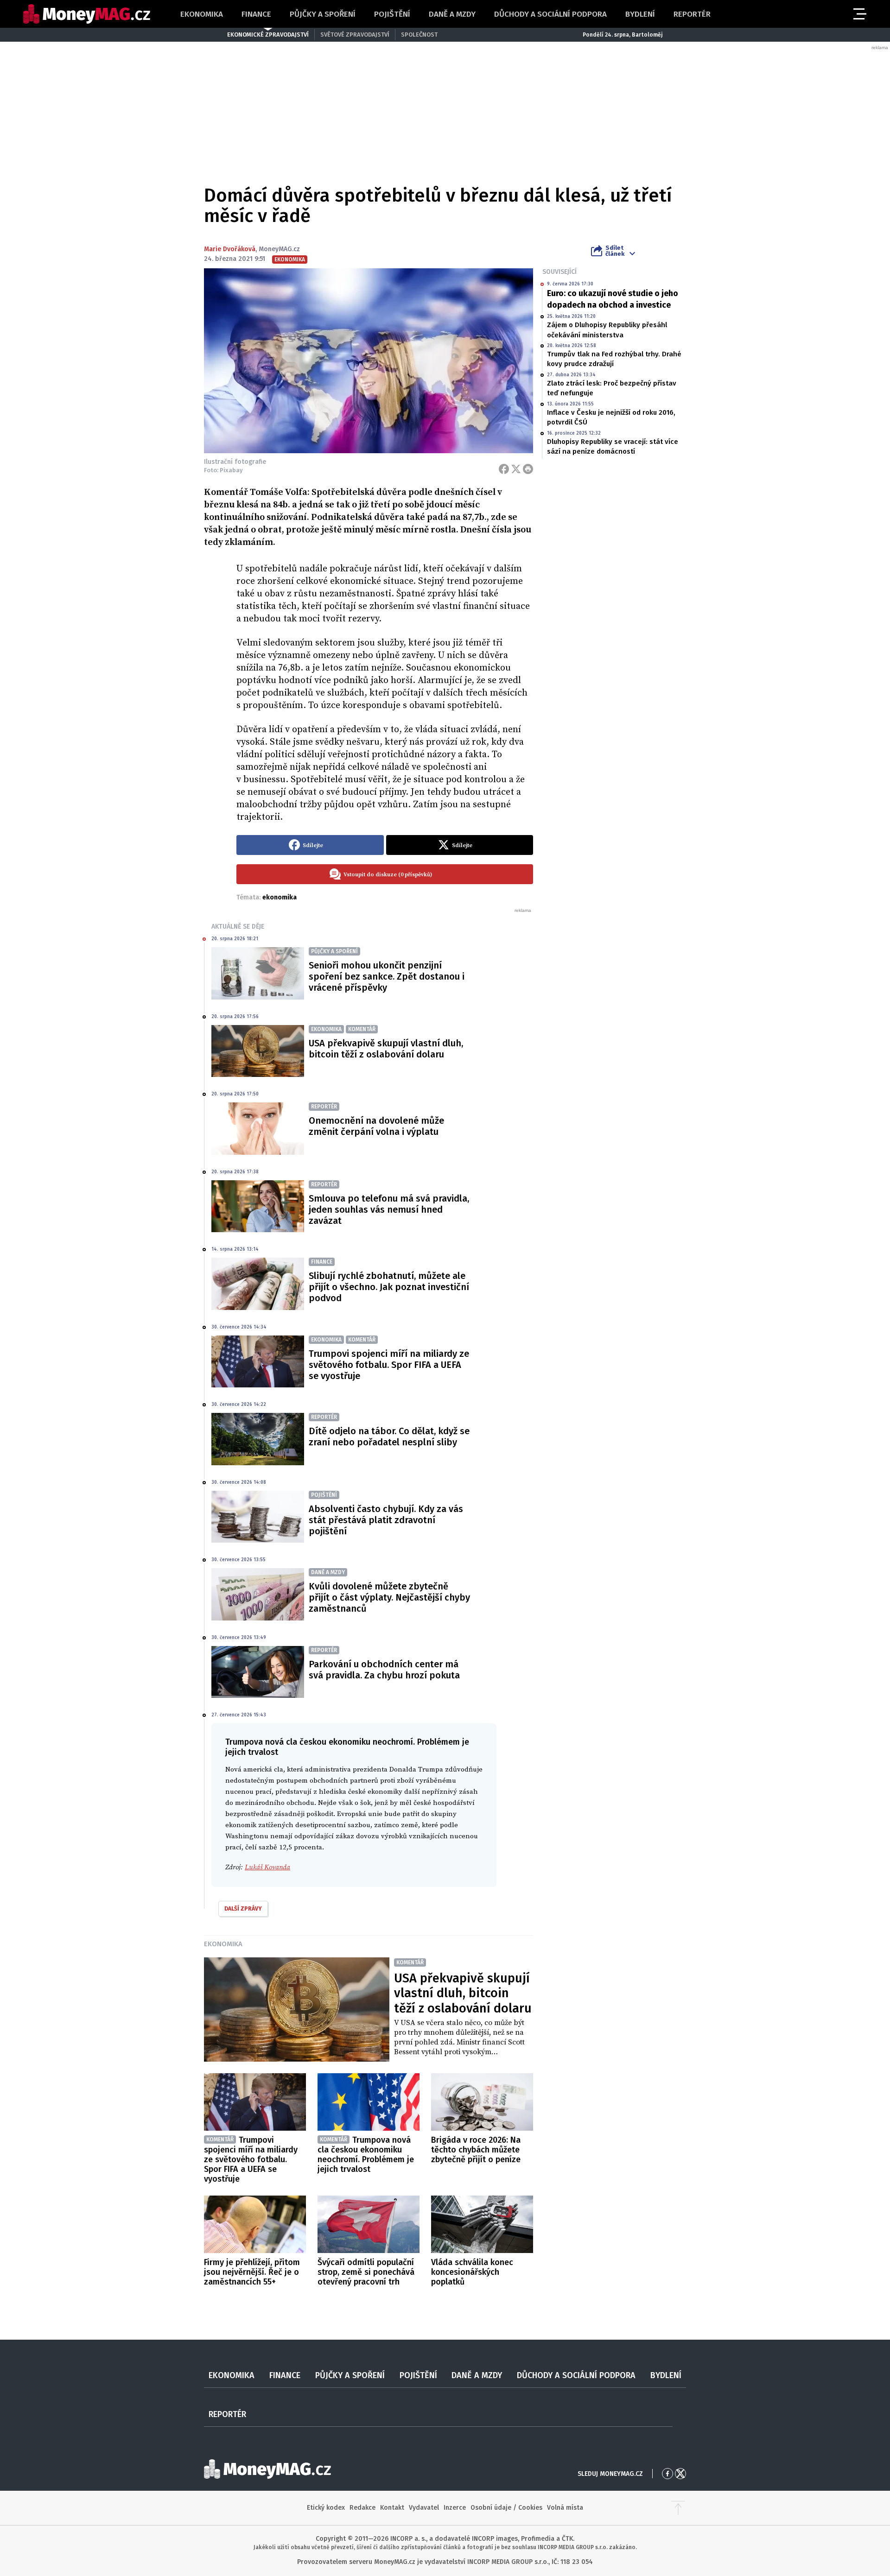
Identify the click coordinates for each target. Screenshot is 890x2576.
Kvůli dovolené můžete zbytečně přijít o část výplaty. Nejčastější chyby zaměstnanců (389, 1597)
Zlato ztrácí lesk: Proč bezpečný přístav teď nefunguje (612, 388)
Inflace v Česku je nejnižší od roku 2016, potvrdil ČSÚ (611, 417)
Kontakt (392, 2508)
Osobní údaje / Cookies (506, 2508)
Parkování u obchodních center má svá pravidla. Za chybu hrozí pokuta (384, 1670)
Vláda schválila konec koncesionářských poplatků (472, 2272)
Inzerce (455, 2508)
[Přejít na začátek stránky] (678, 2508)
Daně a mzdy (452, 14)
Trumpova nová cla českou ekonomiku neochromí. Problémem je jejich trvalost (366, 2155)
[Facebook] (504, 469)
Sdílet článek (615, 251)
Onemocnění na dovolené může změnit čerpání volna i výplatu (376, 1126)
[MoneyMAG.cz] (87, 14)
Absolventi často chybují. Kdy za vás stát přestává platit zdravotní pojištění (386, 1520)
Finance (256, 14)
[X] (516, 469)
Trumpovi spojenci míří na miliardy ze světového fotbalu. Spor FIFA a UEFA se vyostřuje (389, 1365)
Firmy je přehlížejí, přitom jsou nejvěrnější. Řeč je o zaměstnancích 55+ (252, 2272)
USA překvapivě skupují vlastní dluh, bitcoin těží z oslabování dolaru (386, 1049)
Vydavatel (424, 2508)
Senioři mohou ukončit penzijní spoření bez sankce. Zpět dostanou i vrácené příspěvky (387, 976)
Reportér (692, 14)
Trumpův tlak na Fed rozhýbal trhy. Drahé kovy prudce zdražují (614, 359)
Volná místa (565, 2508)
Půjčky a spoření (323, 14)
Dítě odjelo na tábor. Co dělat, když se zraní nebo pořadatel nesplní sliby (389, 1437)
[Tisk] (528, 469)
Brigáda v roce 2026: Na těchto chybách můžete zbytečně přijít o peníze (476, 2150)
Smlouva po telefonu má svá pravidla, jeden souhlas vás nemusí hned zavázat (389, 1209)
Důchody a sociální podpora (550, 14)
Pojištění (392, 14)
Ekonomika (202, 14)
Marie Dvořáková (230, 249)
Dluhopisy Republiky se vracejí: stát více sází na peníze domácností (613, 446)
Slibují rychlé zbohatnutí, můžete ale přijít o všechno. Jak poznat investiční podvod (389, 1287)
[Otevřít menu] (859, 14)
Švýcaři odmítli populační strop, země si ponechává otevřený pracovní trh (366, 2272)
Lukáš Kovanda (267, 1867)
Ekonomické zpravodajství (268, 35)
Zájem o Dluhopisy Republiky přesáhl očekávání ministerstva (607, 330)
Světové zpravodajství (355, 35)
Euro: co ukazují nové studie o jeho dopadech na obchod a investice (613, 299)
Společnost (419, 35)
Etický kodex (326, 2508)
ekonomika (280, 897)
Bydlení (640, 14)
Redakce (362, 2508)
